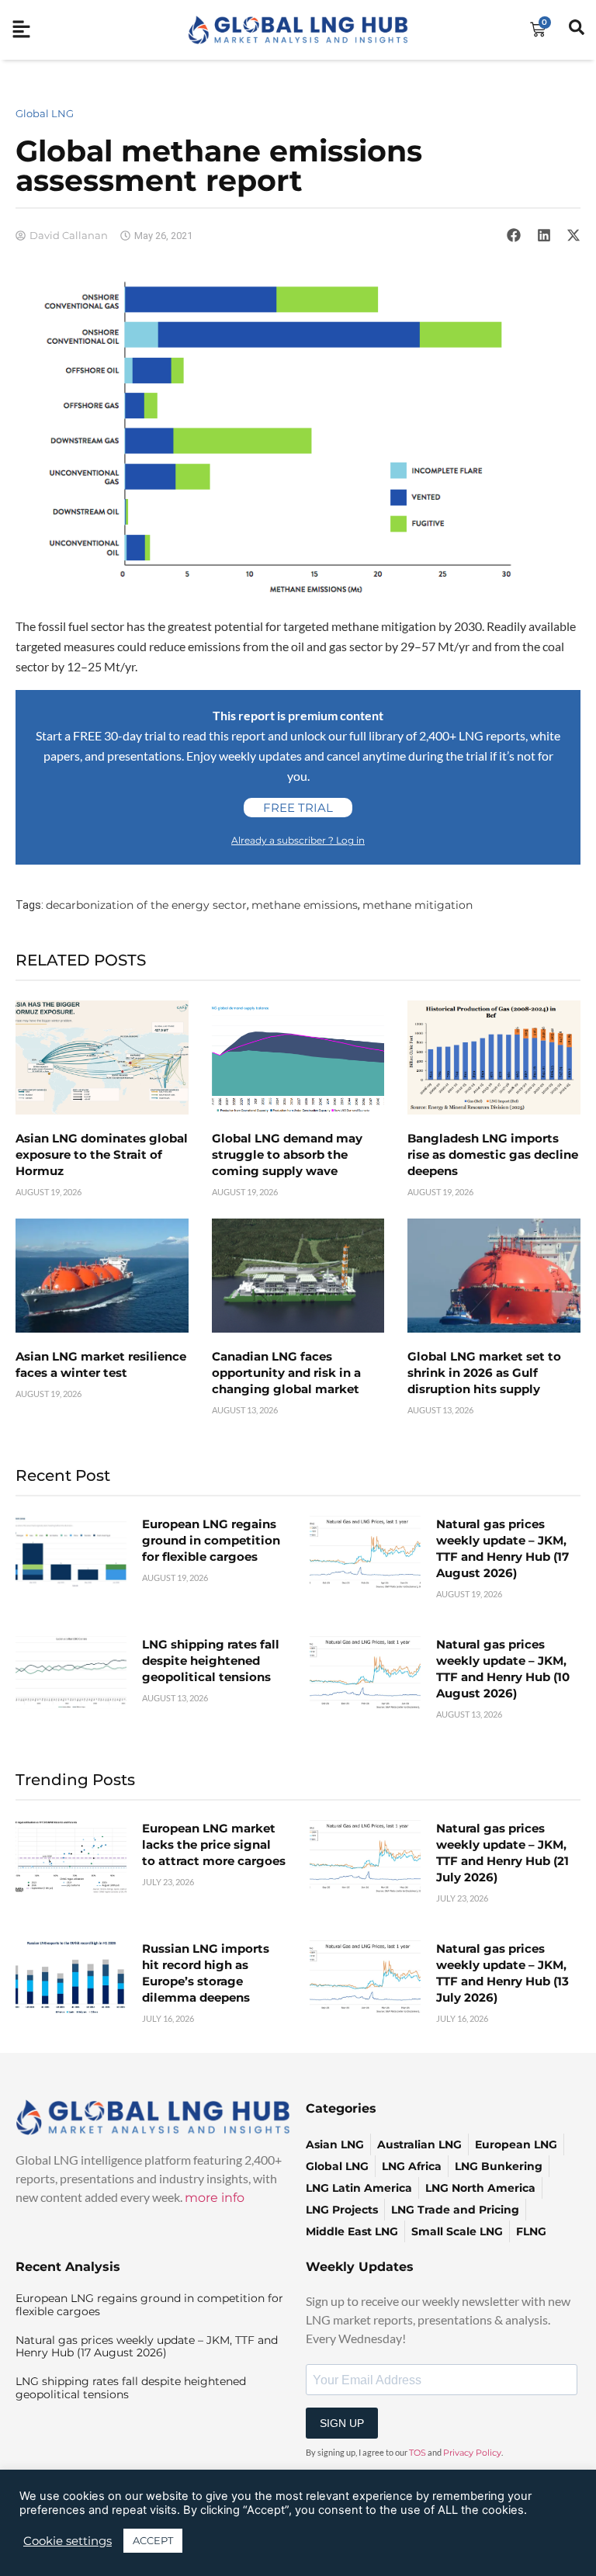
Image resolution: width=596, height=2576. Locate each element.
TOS (418, 2453)
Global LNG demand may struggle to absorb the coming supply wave (287, 1155)
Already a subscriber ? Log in (298, 840)
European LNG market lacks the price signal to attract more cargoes (214, 1844)
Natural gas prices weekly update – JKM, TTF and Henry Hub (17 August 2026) (147, 2347)
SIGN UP (342, 2423)
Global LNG (45, 113)
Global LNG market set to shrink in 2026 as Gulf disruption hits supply (484, 1373)
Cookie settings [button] (68, 2541)
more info (215, 2198)
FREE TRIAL (298, 808)
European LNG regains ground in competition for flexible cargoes (211, 1540)
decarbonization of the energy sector (146, 905)
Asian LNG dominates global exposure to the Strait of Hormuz (102, 1155)
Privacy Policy (472, 2453)
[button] (514, 235)
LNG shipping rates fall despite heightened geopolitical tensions (211, 1661)
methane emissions (305, 905)
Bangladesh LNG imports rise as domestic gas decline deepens (493, 1155)
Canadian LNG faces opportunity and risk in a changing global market (286, 1373)
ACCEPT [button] (153, 2540)
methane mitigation (418, 905)
